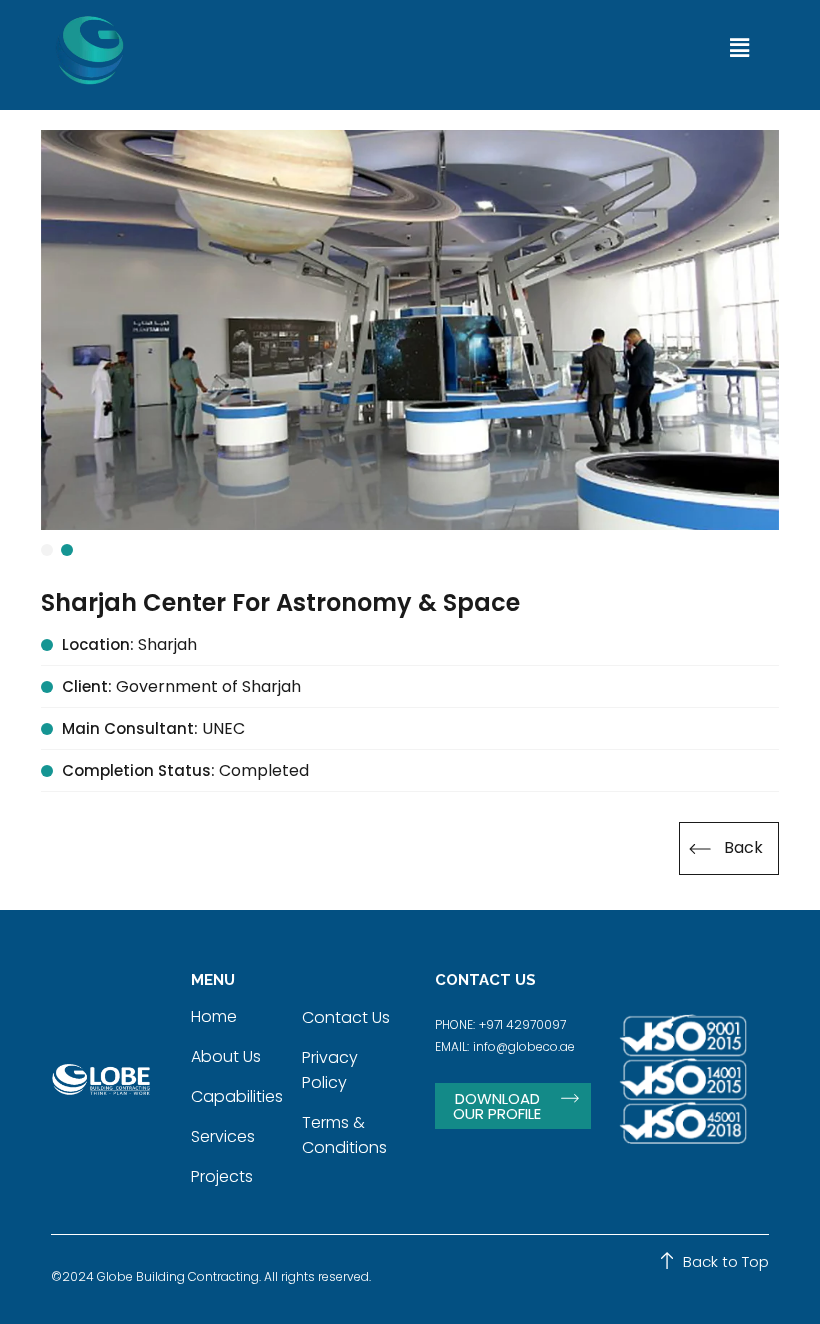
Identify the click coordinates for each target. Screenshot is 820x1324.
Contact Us (346, 1017)
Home (214, 1016)
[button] (739, 48)
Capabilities (237, 1096)
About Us (226, 1056)
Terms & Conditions (344, 1135)
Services (223, 1136)
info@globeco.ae (524, 1046)
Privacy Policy (330, 1070)
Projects (222, 1176)
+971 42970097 (522, 1024)
